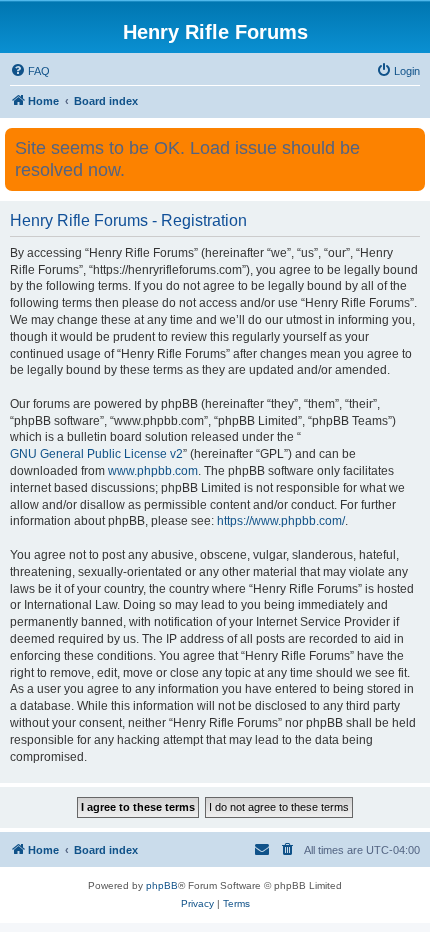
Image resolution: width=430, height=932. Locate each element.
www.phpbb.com (153, 471)
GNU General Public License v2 (96, 454)
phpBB (162, 885)
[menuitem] (30, 71)
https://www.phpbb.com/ (281, 521)
